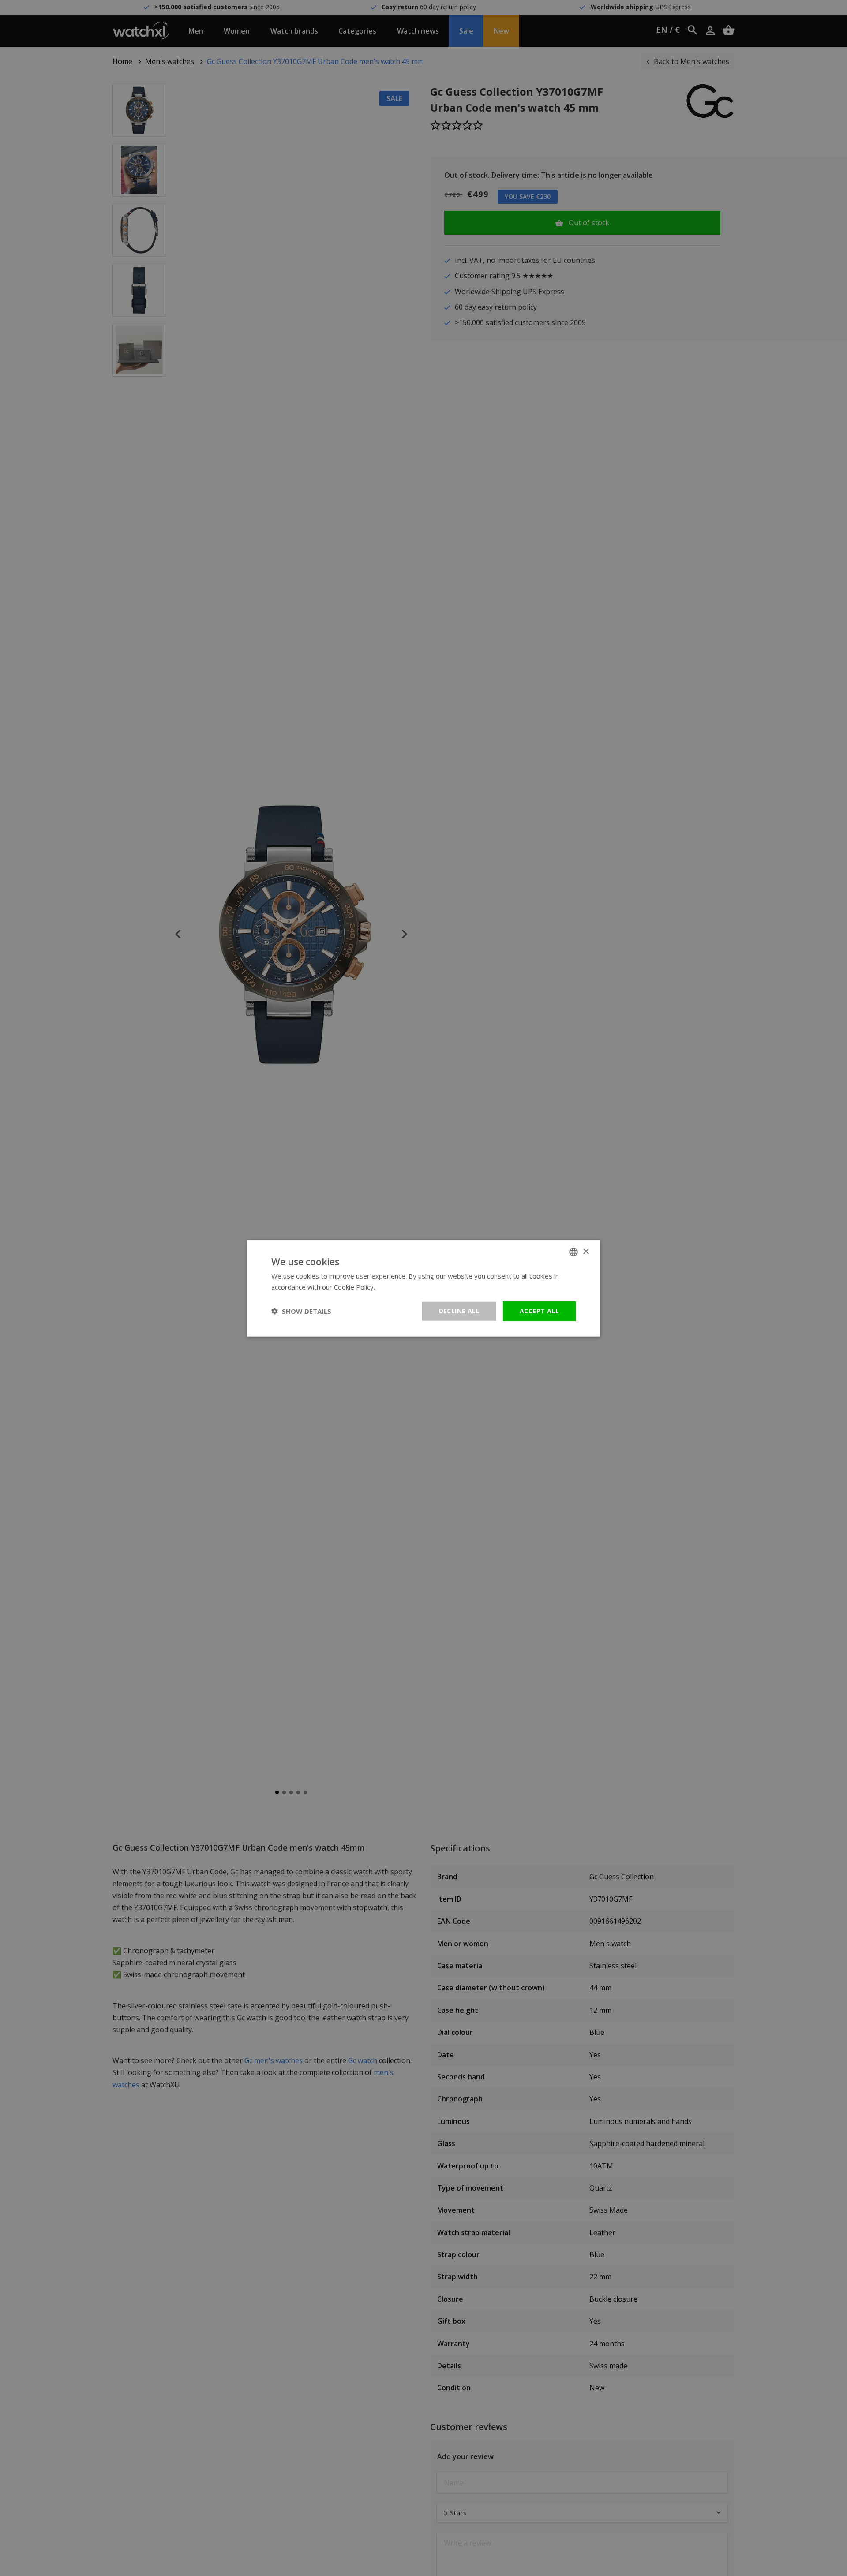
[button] (301, 1311)
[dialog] (423, 1288)
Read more (394, 1286)
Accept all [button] (539, 1310)
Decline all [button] (459, 1310)
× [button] (586, 1251)
